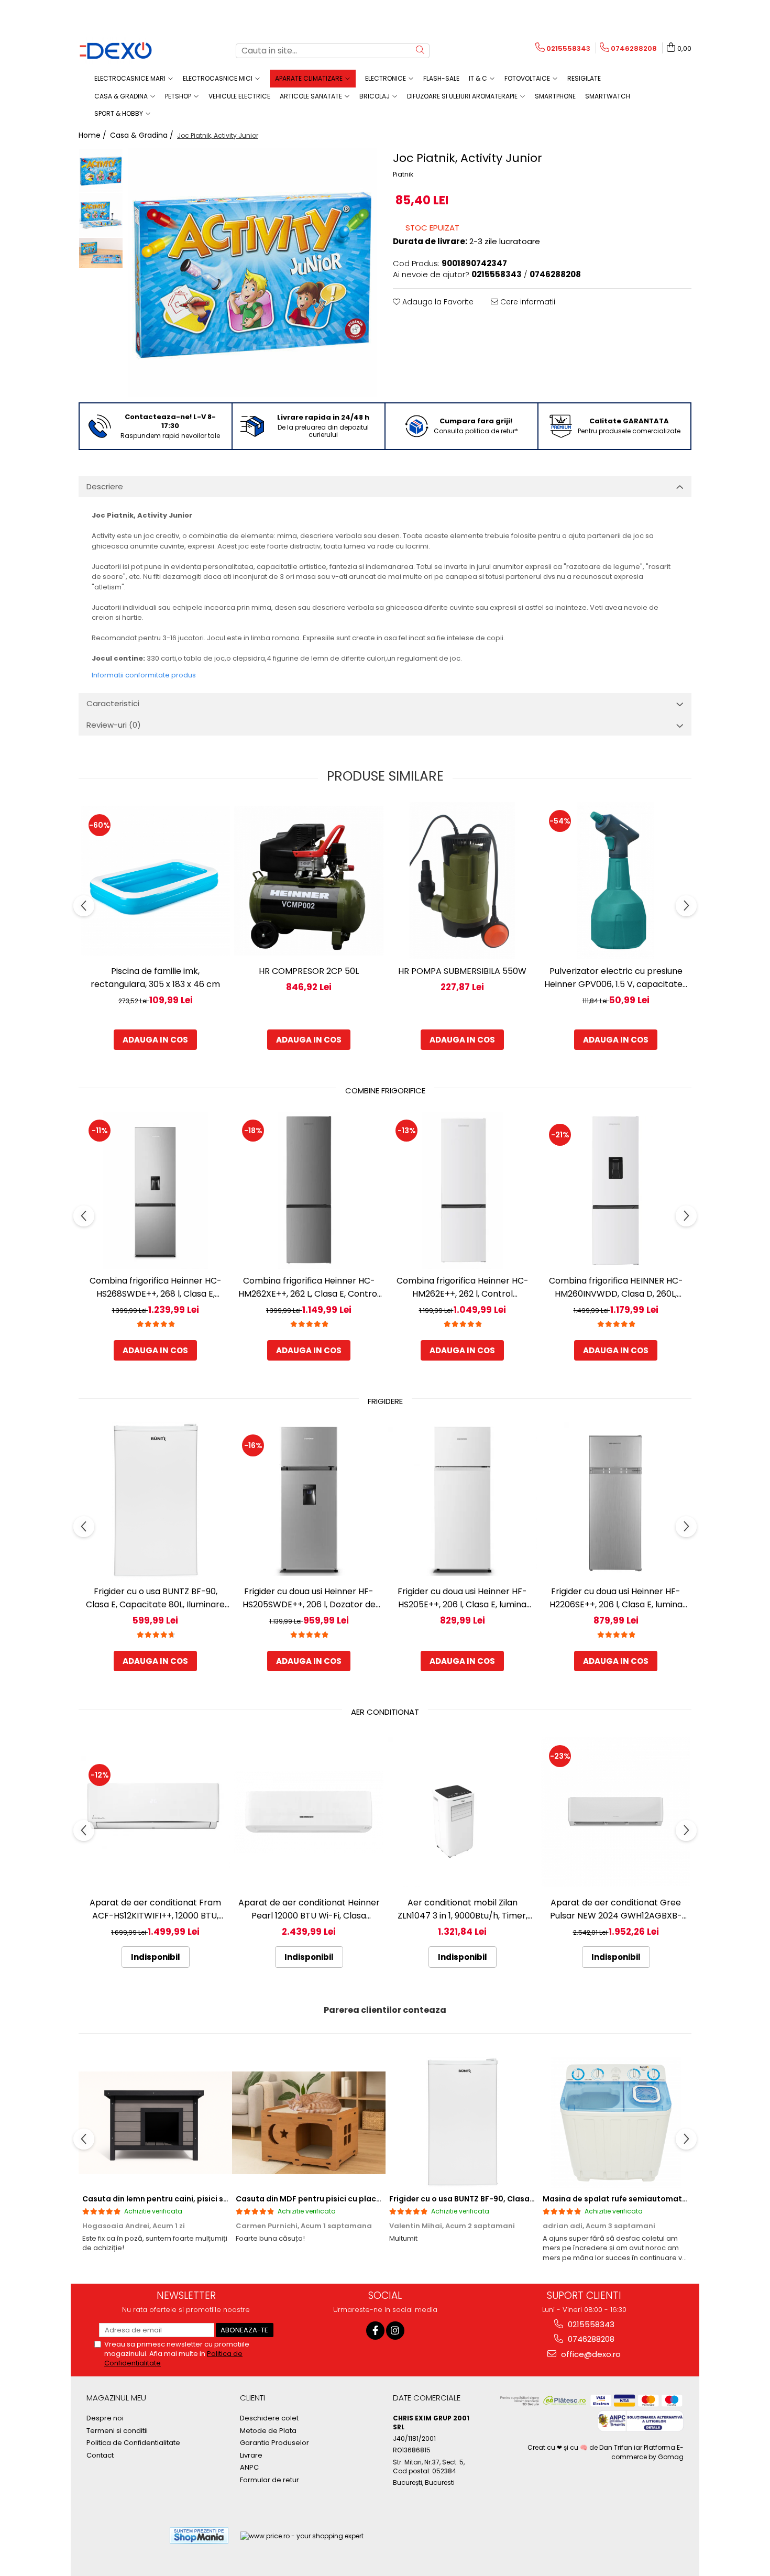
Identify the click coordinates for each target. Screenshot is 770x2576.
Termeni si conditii (117, 2431)
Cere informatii (527, 302)
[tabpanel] (253, 273)
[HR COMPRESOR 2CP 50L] (309, 881)
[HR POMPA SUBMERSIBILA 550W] (462, 881)
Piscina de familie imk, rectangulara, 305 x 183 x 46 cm (155, 978)
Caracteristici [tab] (113, 703)
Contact (100, 2456)
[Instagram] (395, 2331)
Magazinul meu (116, 2398)
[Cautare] (420, 51)
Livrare (251, 2456)
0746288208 (590, 2339)
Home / (93, 135)
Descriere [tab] (105, 486)
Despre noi (105, 2418)
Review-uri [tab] (114, 725)
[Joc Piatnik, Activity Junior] (253, 273)
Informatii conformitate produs (144, 675)
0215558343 (590, 2324)
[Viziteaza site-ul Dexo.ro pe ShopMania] (199, 2535)
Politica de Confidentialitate (133, 2443)
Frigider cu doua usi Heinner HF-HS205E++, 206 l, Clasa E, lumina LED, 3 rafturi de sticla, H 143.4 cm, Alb (462, 1598)
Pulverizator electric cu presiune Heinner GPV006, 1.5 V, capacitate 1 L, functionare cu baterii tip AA (616, 978)
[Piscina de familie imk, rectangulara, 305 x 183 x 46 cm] (155, 881)
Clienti (252, 2398)
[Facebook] (375, 2331)
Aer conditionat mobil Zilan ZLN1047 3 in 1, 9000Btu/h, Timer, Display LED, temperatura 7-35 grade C (463, 1909)
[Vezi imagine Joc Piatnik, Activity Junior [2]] (101, 253)
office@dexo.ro (590, 2354)
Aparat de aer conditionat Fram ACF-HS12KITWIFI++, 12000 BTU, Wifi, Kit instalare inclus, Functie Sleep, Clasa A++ (155, 1909)
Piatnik (403, 174)
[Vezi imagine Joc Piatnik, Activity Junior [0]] (101, 171)
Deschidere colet (269, 2418)
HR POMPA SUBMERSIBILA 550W (462, 971)
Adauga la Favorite (437, 302)
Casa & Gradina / (143, 135)
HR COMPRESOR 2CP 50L (309, 971)
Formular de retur (269, 2480)
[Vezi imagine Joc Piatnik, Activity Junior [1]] (101, 215)
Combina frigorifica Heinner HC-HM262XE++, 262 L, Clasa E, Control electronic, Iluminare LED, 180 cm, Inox (309, 1287)
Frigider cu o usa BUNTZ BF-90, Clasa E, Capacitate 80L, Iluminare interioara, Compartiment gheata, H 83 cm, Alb (155, 1598)
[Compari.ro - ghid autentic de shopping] (123, 2535)
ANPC (249, 2468)
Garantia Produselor (274, 2443)
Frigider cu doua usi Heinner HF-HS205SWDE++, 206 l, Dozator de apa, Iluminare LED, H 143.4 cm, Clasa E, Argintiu (309, 1598)
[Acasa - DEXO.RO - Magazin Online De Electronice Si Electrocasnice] (131, 51)
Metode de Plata (268, 2431)
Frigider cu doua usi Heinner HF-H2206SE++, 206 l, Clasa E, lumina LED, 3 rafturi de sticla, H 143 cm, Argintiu (616, 1598)
